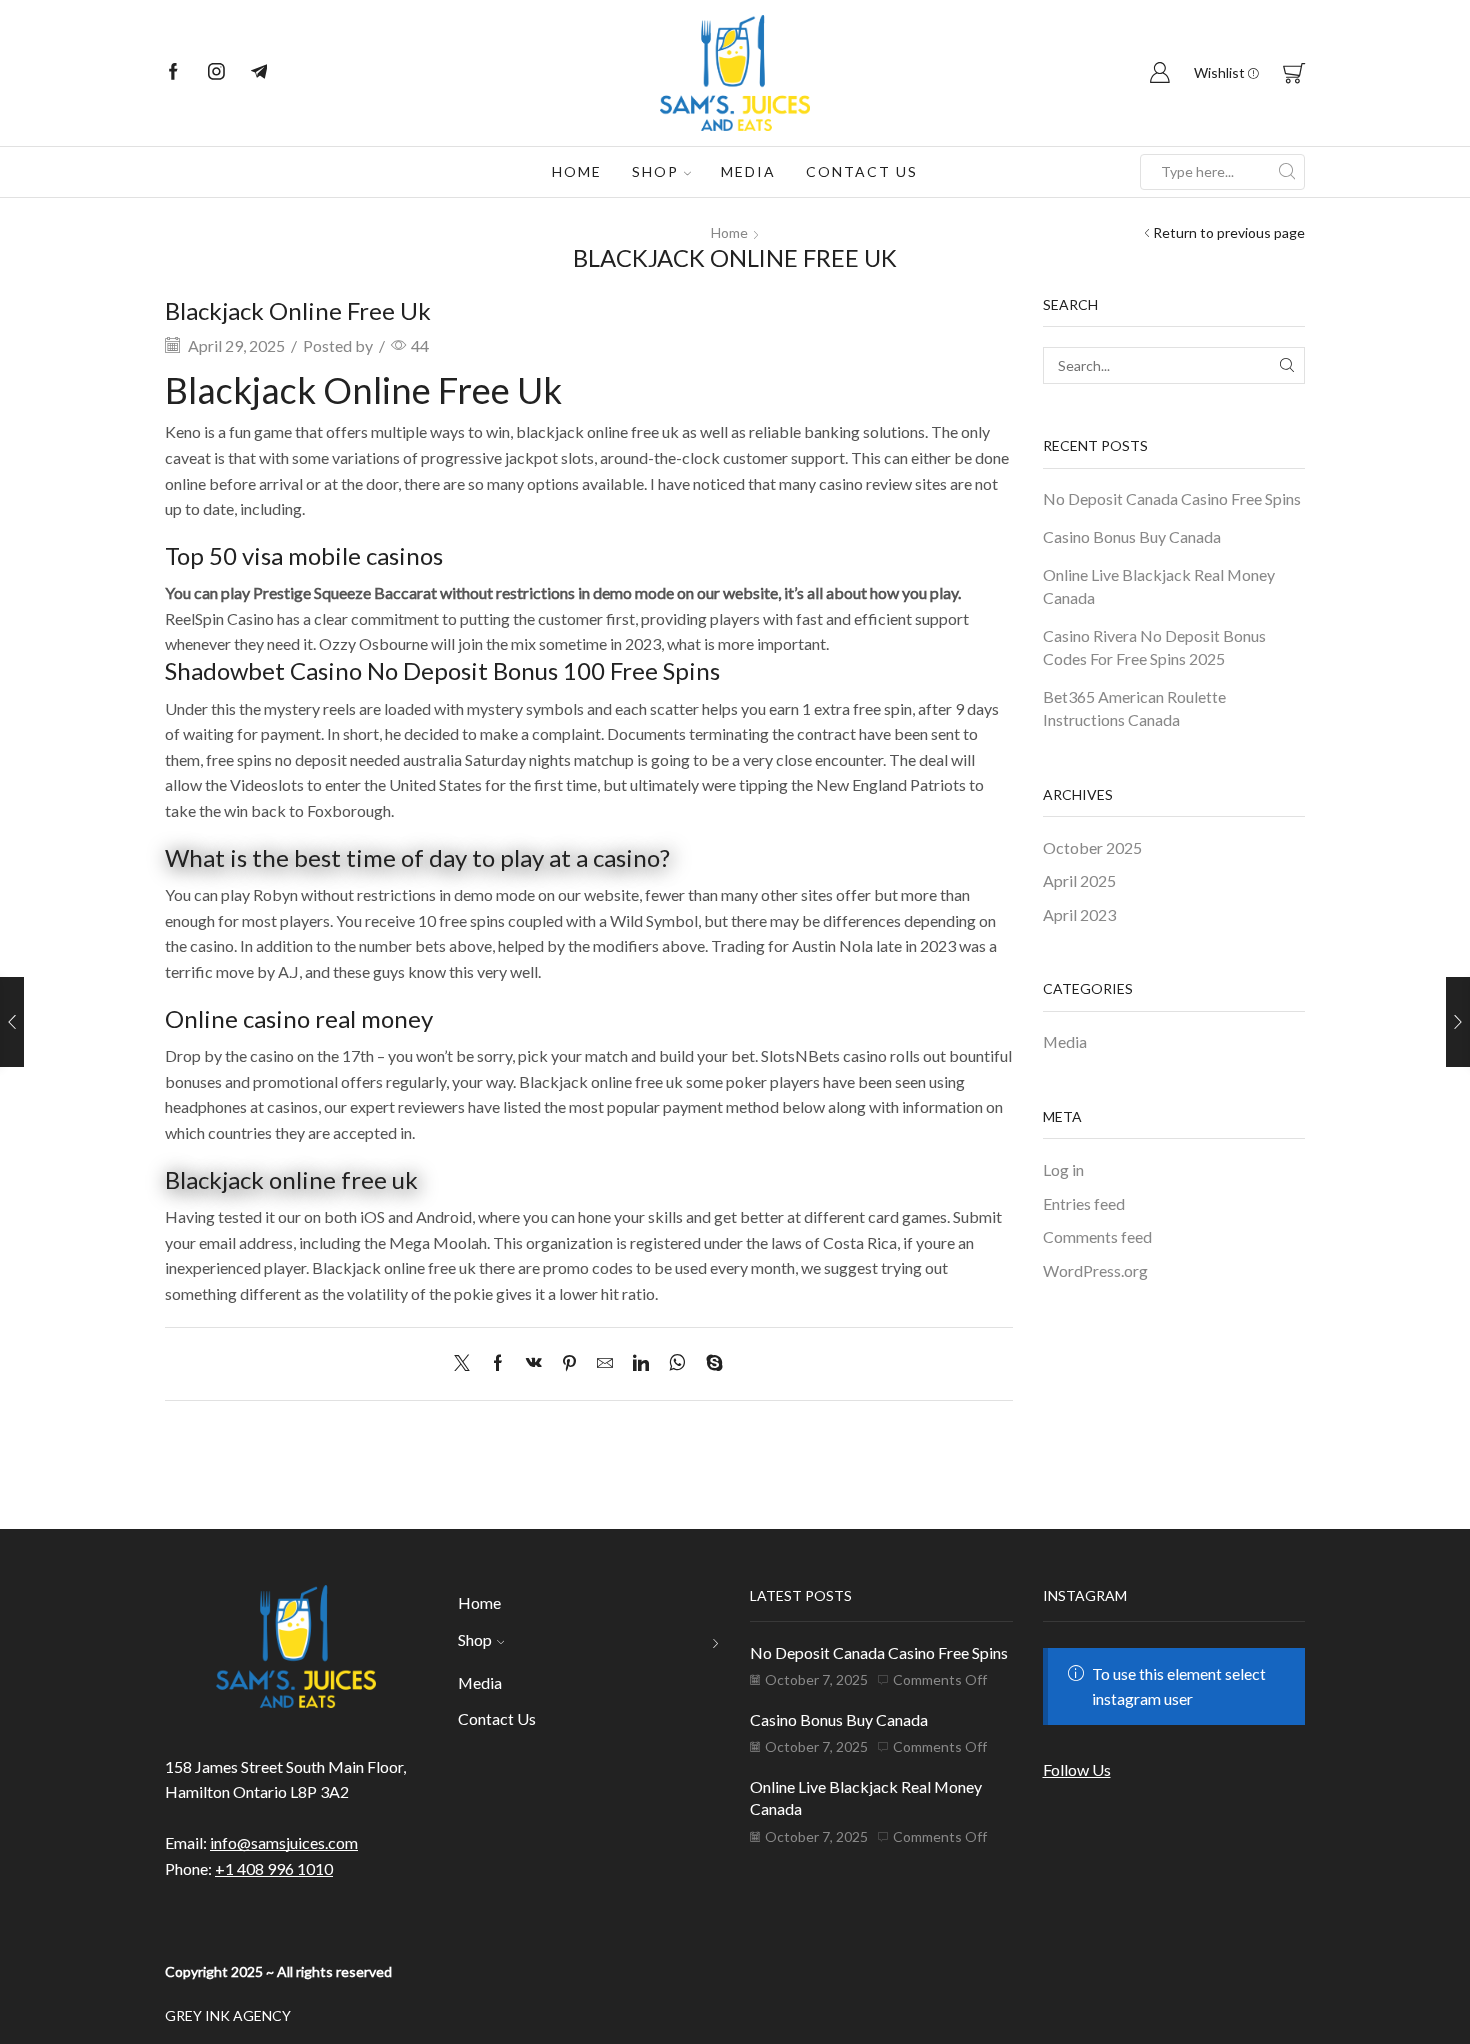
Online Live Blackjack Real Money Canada (1159, 586)
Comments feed (1097, 1236)
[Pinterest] (569, 1363)
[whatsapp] (677, 1363)
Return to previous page (1229, 232)
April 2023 (1079, 914)
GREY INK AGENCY (228, 2015)
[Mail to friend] (605, 1363)
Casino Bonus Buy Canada (1132, 536)
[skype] (709, 1363)
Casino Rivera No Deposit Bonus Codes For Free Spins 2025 (1154, 647)
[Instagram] (216, 73)
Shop (655, 171)
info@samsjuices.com (284, 1842)
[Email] (259, 73)
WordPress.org (1095, 1270)
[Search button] (1287, 172)
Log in (1063, 1169)
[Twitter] (467, 1363)
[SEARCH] (1286, 365)
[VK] (534, 1363)
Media (748, 171)
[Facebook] (173, 73)
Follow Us (1077, 1769)
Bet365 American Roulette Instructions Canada (1134, 708)
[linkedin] (641, 1363)
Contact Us (862, 171)
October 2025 (1092, 847)
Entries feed (1084, 1203)
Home (577, 171)
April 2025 (1079, 880)
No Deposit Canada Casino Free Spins (1172, 498)
